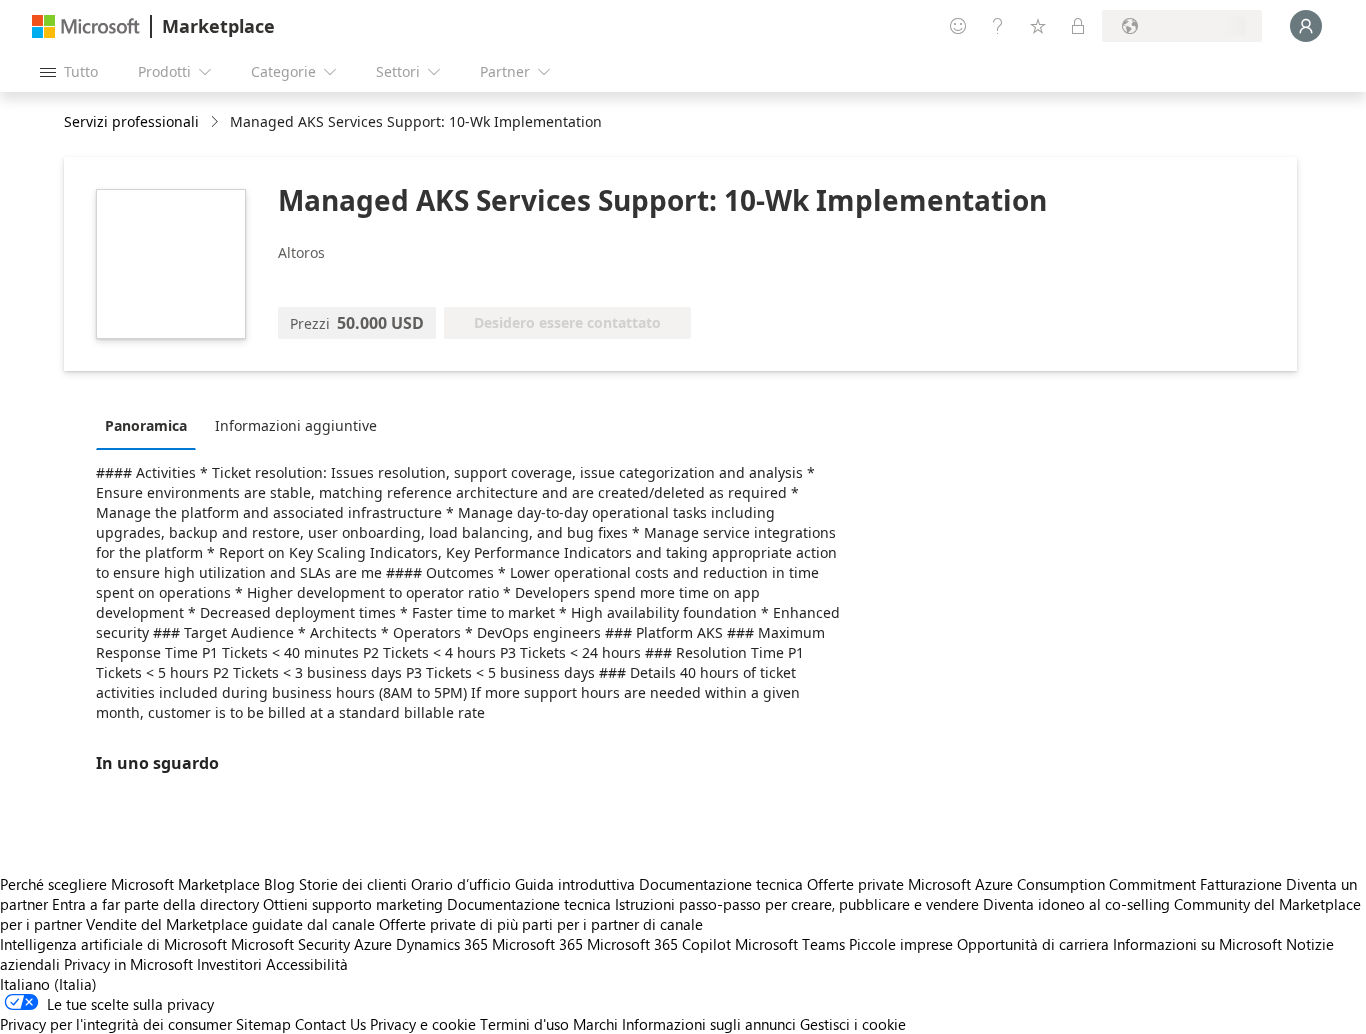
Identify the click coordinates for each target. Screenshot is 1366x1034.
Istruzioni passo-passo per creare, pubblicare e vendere (797, 904)
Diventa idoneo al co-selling (1076, 904)
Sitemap (263, 1024)
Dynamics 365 (442, 944)
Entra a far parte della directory (155, 904)
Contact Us (330, 1024)
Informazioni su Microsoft (1197, 944)
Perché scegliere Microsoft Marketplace (130, 884)
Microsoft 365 (537, 944)
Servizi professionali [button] (131, 121)
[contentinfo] (216, 122)
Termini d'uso (524, 1024)
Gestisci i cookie (853, 1024)
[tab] (151, 425)
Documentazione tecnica (721, 884)
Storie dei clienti (353, 884)
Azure (373, 944)
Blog (279, 884)
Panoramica (146, 425)
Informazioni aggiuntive (296, 425)
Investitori (229, 964)
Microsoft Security (290, 944)
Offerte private (855, 884)
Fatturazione (1241, 884)
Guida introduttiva (575, 884)
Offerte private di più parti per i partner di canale (541, 924)
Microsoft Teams (790, 944)
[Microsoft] (86, 26)
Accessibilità (307, 964)
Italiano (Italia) (48, 984)
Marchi (595, 1024)
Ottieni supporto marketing (353, 904)
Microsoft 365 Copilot (659, 944)
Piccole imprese (901, 944)
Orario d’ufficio (461, 884)
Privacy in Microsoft (128, 964)
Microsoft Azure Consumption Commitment (1054, 884)
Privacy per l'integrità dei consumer (116, 1024)
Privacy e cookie (423, 1024)
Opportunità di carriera (1033, 944)
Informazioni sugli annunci (709, 1024)
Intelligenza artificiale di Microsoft (113, 944)
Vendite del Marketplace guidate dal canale (230, 924)
